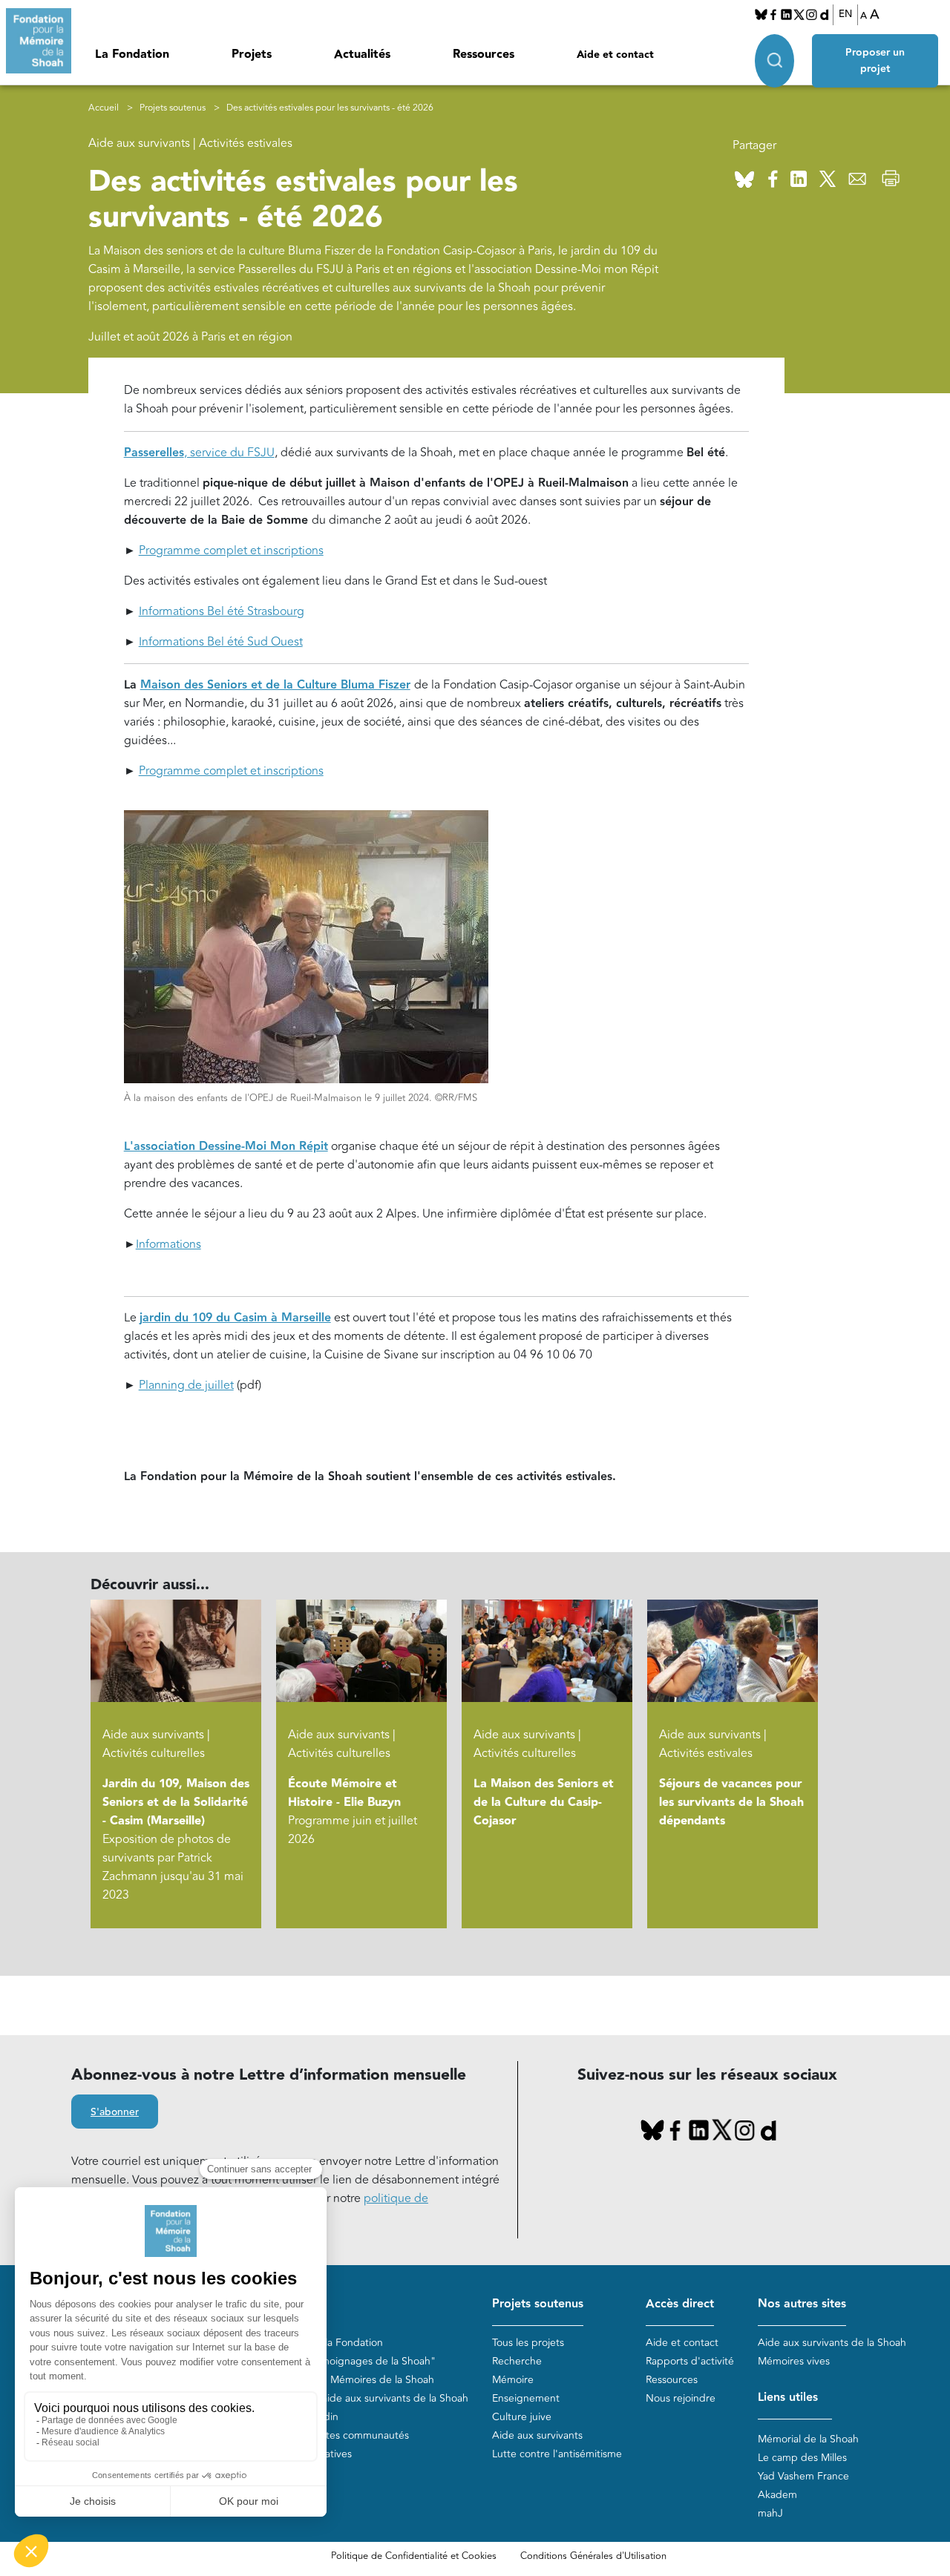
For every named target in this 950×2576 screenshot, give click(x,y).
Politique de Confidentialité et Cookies (414, 2556)
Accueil (104, 108)
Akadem (777, 2495)
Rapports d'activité (690, 2361)
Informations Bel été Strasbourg (222, 611)
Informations (168, 1244)
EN (845, 14)
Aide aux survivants (537, 2435)
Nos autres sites (802, 2304)
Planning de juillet (186, 1385)
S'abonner (115, 2112)
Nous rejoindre (681, 2398)
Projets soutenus (173, 108)
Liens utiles (788, 2398)
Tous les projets (528, 2343)
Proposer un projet (875, 61)
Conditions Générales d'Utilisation (593, 2556)
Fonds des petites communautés (332, 2435)
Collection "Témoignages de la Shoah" (345, 2361)
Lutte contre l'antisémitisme (557, 2454)
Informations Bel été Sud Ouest (221, 642)
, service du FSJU (199, 453)
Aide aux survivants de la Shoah (832, 2343)
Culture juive (522, 2417)
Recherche (517, 2361)
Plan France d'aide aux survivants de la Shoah (362, 2398)
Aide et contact (615, 55)
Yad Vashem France (803, 2476)
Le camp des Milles (802, 2458)
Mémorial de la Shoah (808, 2439)
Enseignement (526, 2398)
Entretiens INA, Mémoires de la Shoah (345, 2380)
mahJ (770, 2513)
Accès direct (680, 2304)
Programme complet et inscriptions (231, 551)
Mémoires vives (794, 2361)
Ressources (484, 55)
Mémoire (513, 2380)
